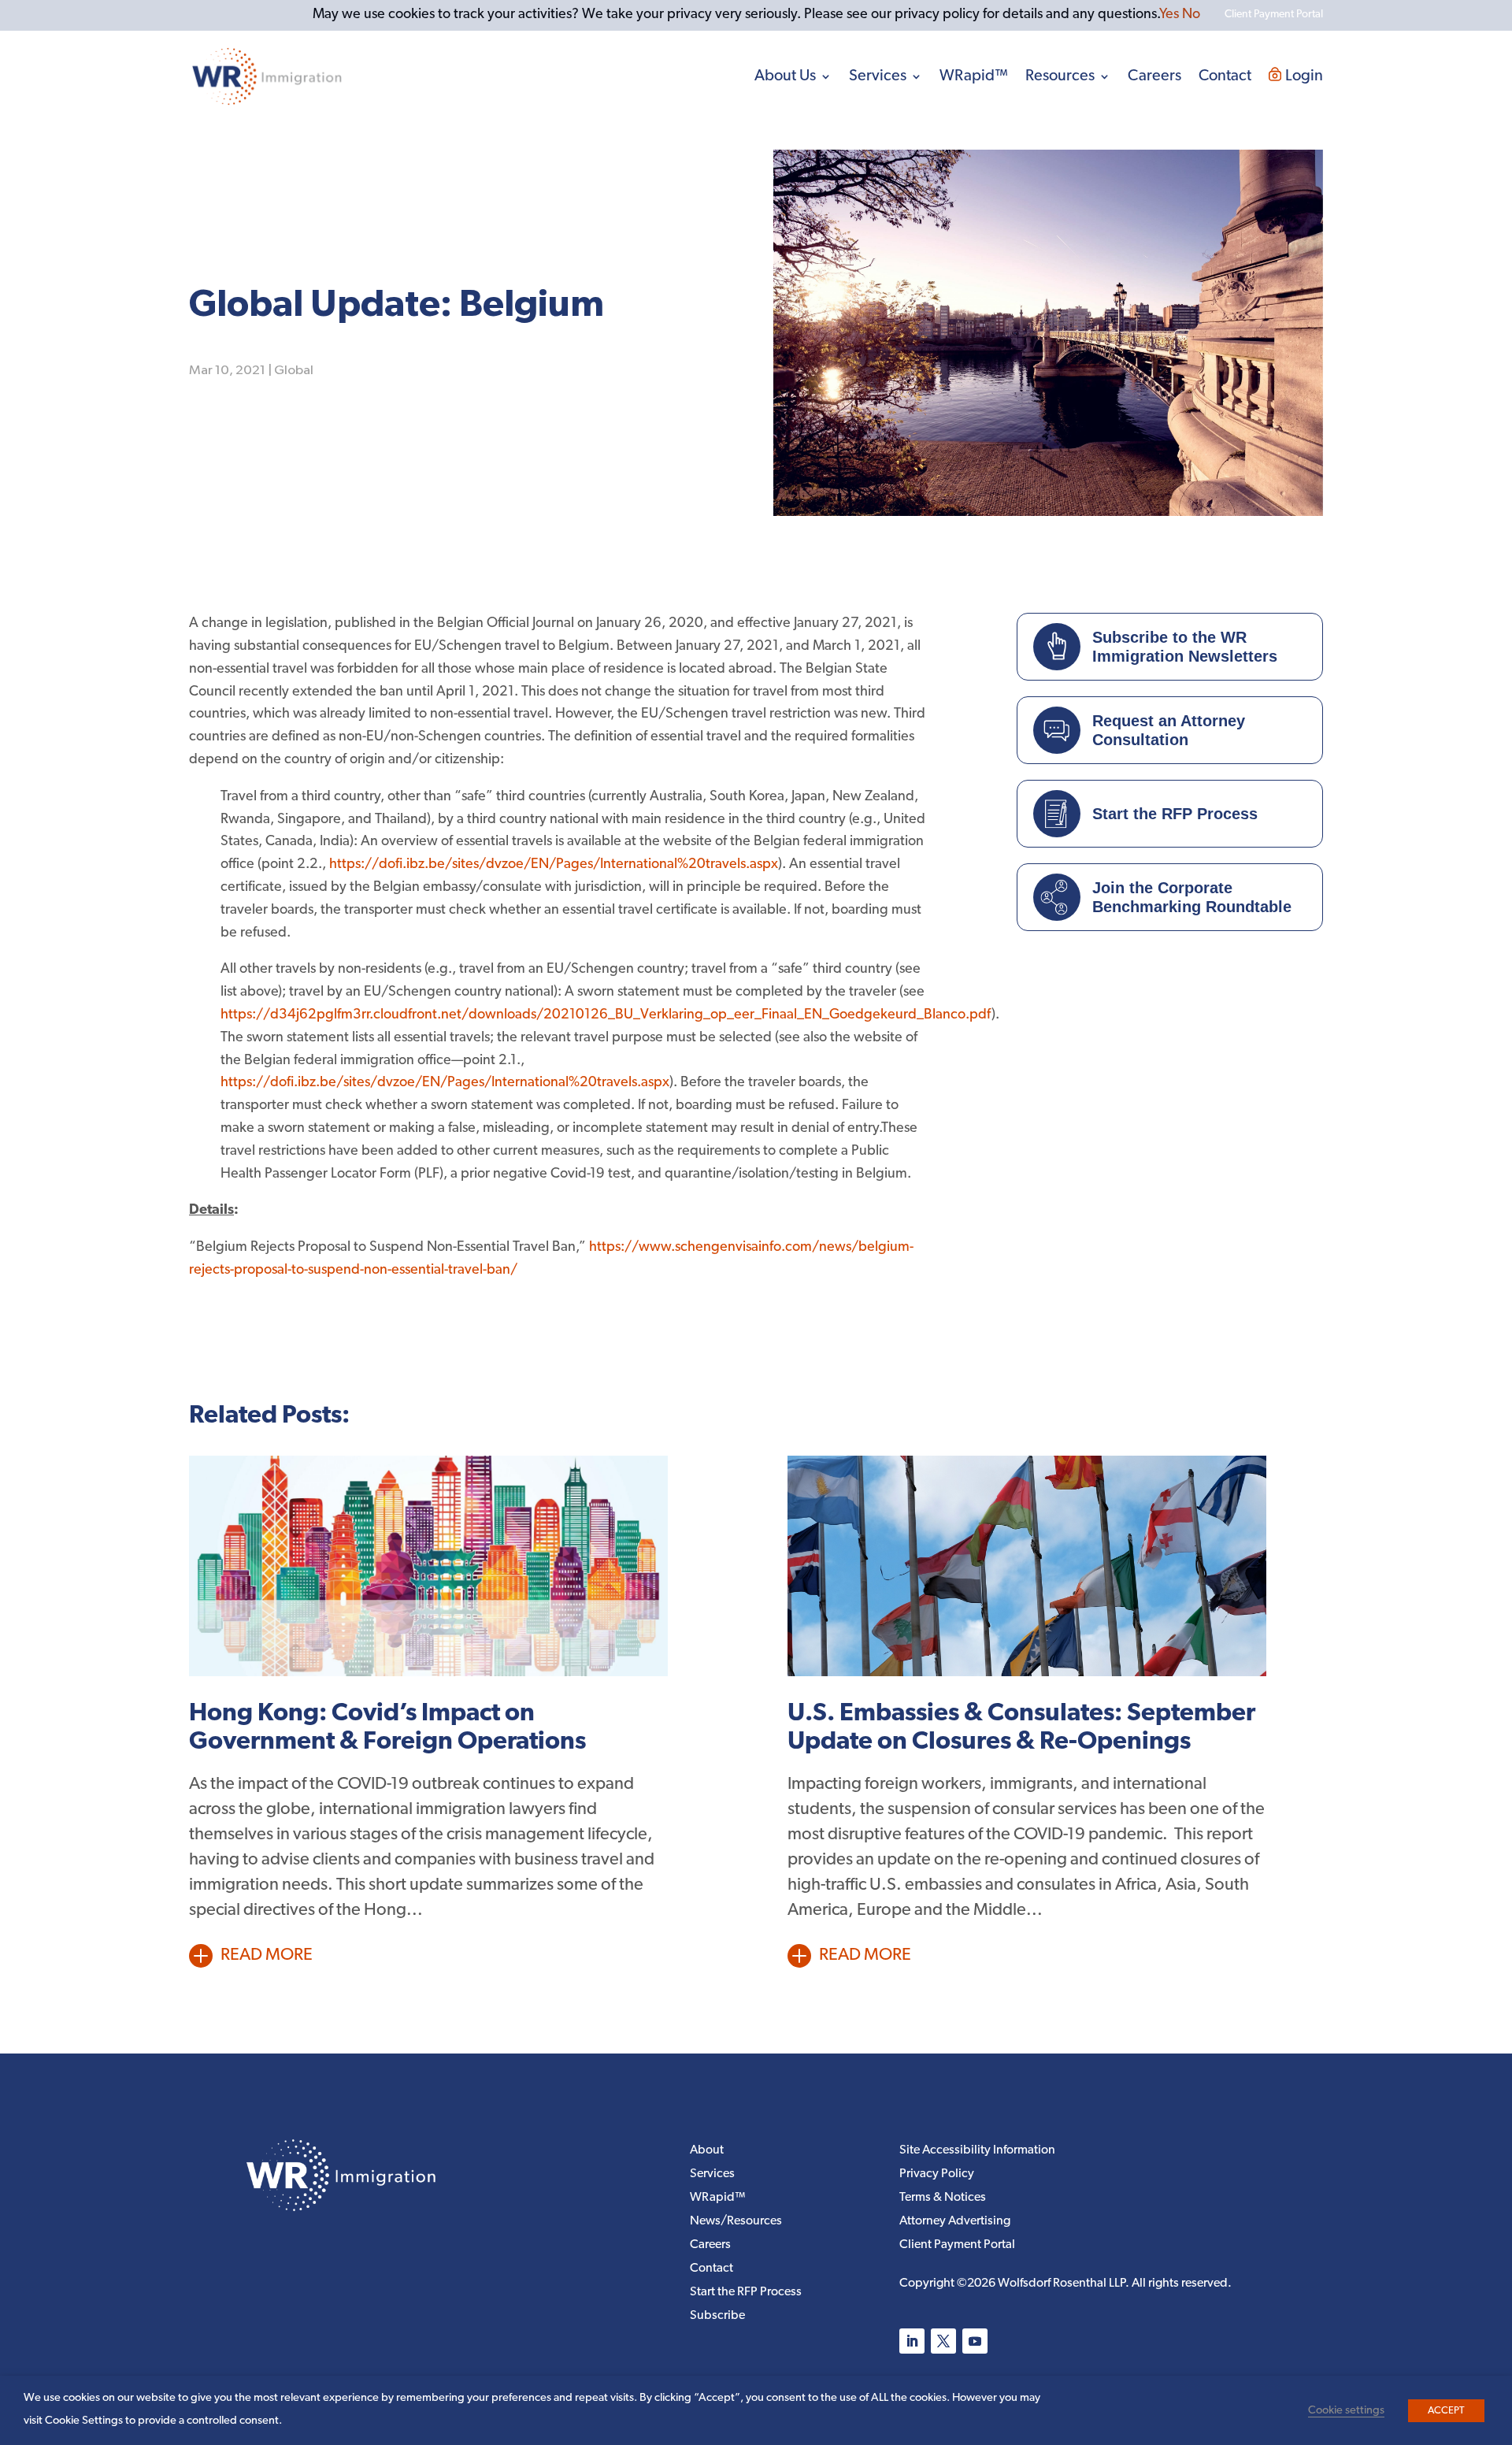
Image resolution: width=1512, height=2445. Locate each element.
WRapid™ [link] (974, 76)
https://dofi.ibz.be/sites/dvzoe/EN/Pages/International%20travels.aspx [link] (554, 865)
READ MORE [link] (267, 1955)
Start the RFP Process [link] (746, 2293)
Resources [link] (1060, 76)
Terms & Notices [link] (943, 2198)
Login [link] (1304, 76)
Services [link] (878, 76)
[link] (267, 76)
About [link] (707, 2151)
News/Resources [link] (736, 2222)
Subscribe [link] (717, 2316)
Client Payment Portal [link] (957, 2245)
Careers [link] (1154, 76)
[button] (912, 2341)
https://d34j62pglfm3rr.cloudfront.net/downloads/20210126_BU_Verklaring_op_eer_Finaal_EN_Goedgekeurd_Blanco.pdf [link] (606, 1015)
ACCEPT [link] (1446, 2411)
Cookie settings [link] (1346, 2411)
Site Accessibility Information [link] (977, 2151)
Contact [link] (1225, 76)
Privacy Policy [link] (937, 2174)
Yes (1169, 15)
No (1191, 15)
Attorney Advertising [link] (955, 2222)
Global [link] (294, 371)
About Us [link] (785, 76)
